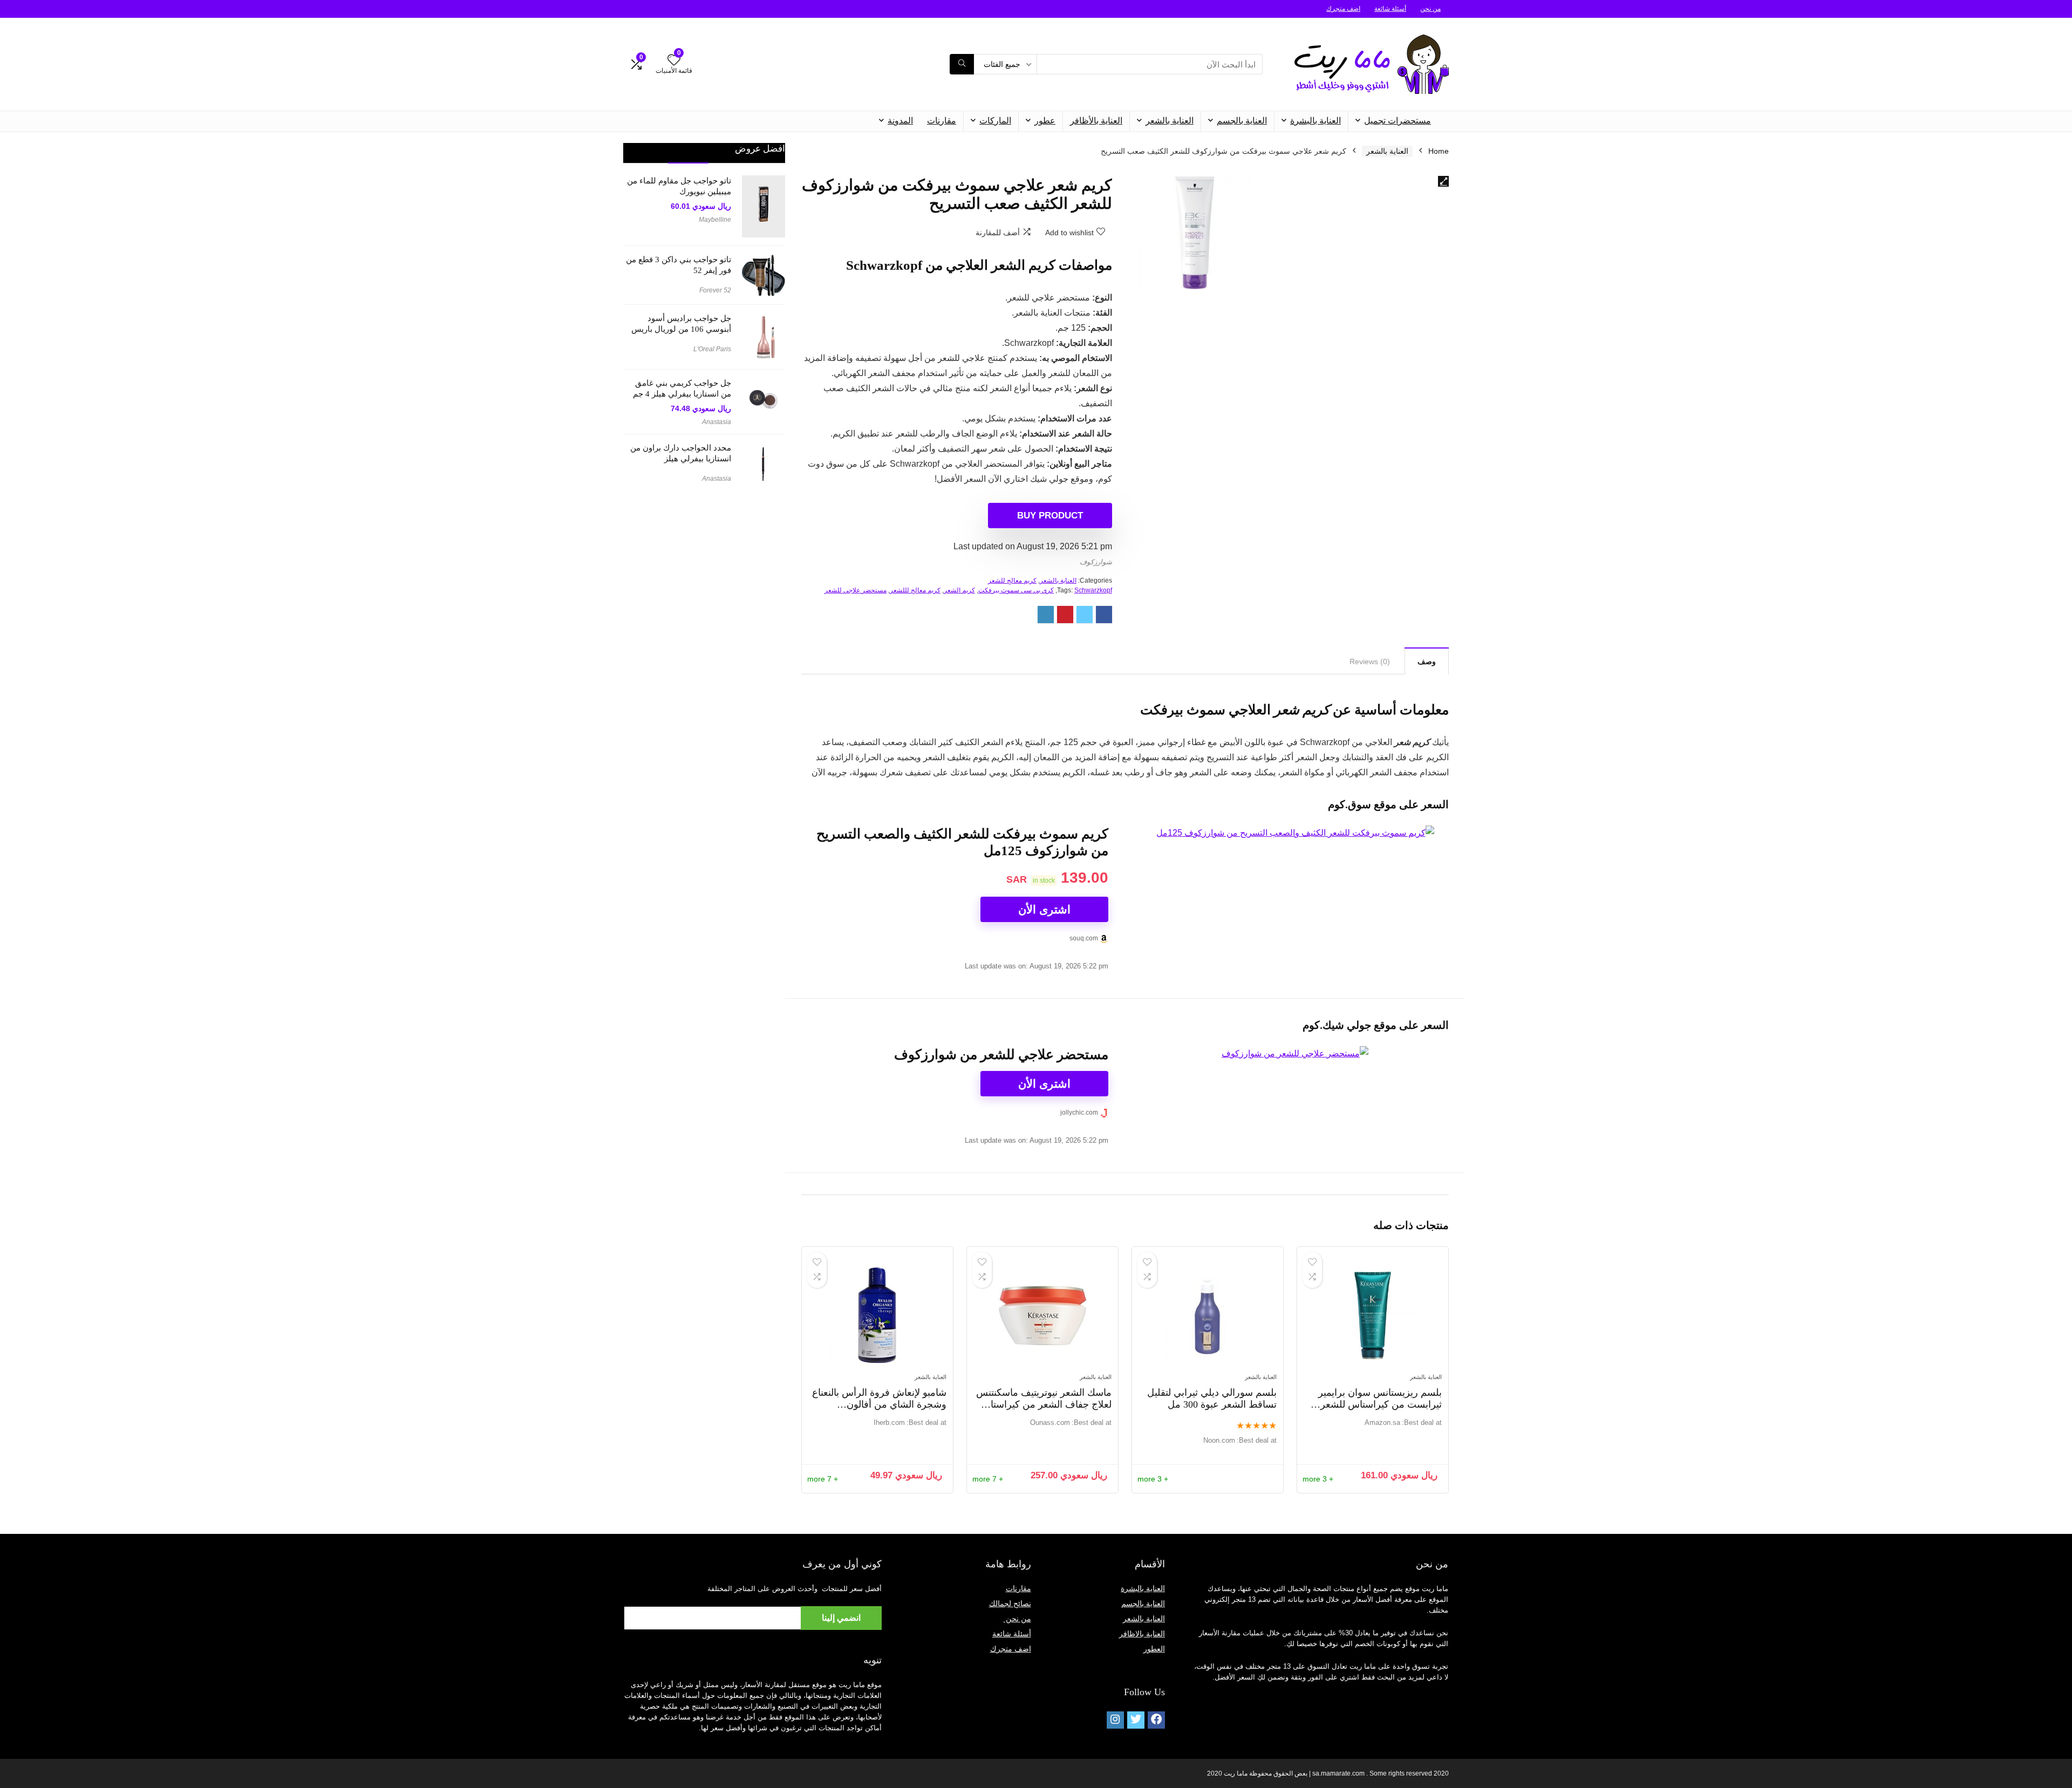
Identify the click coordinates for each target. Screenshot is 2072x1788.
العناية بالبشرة (1316, 121)
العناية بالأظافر (1096, 121)
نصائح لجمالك (1010, 1603)
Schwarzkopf (1093, 590)
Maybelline (715, 220)
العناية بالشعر (1170, 121)
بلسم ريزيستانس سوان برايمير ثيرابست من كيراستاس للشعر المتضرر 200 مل (1380, 1404)
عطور (1045, 121)
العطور (1154, 1649)
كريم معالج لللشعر (915, 590)
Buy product (1050, 516)
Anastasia (717, 422)
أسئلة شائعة (1390, 9)
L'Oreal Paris (712, 349)
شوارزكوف (1096, 562)
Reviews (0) (1370, 661)
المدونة (900, 121)
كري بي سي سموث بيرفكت (1016, 590)
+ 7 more (988, 1479)
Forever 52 (715, 290)
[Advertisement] (704, 666)
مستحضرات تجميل (1398, 121)
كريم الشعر (959, 590)
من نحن (1430, 9)
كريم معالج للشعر (1012, 581)
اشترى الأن (1044, 909)
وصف (1427, 661)
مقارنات (942, 121)
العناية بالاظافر (1142, 1634)
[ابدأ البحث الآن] (962, 64)
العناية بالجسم (1242, 121)
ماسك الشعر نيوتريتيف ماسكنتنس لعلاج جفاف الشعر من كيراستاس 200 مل (1044, 1404)
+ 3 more (1318, 1479)
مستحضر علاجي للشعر (856, 590)
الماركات (995, 121)
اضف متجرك (1343, 9)
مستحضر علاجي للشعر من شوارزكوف (1001, 1055)
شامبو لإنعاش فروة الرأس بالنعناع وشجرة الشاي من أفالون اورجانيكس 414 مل (879, 1404)
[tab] (1427, 661)
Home (1439, 151)
